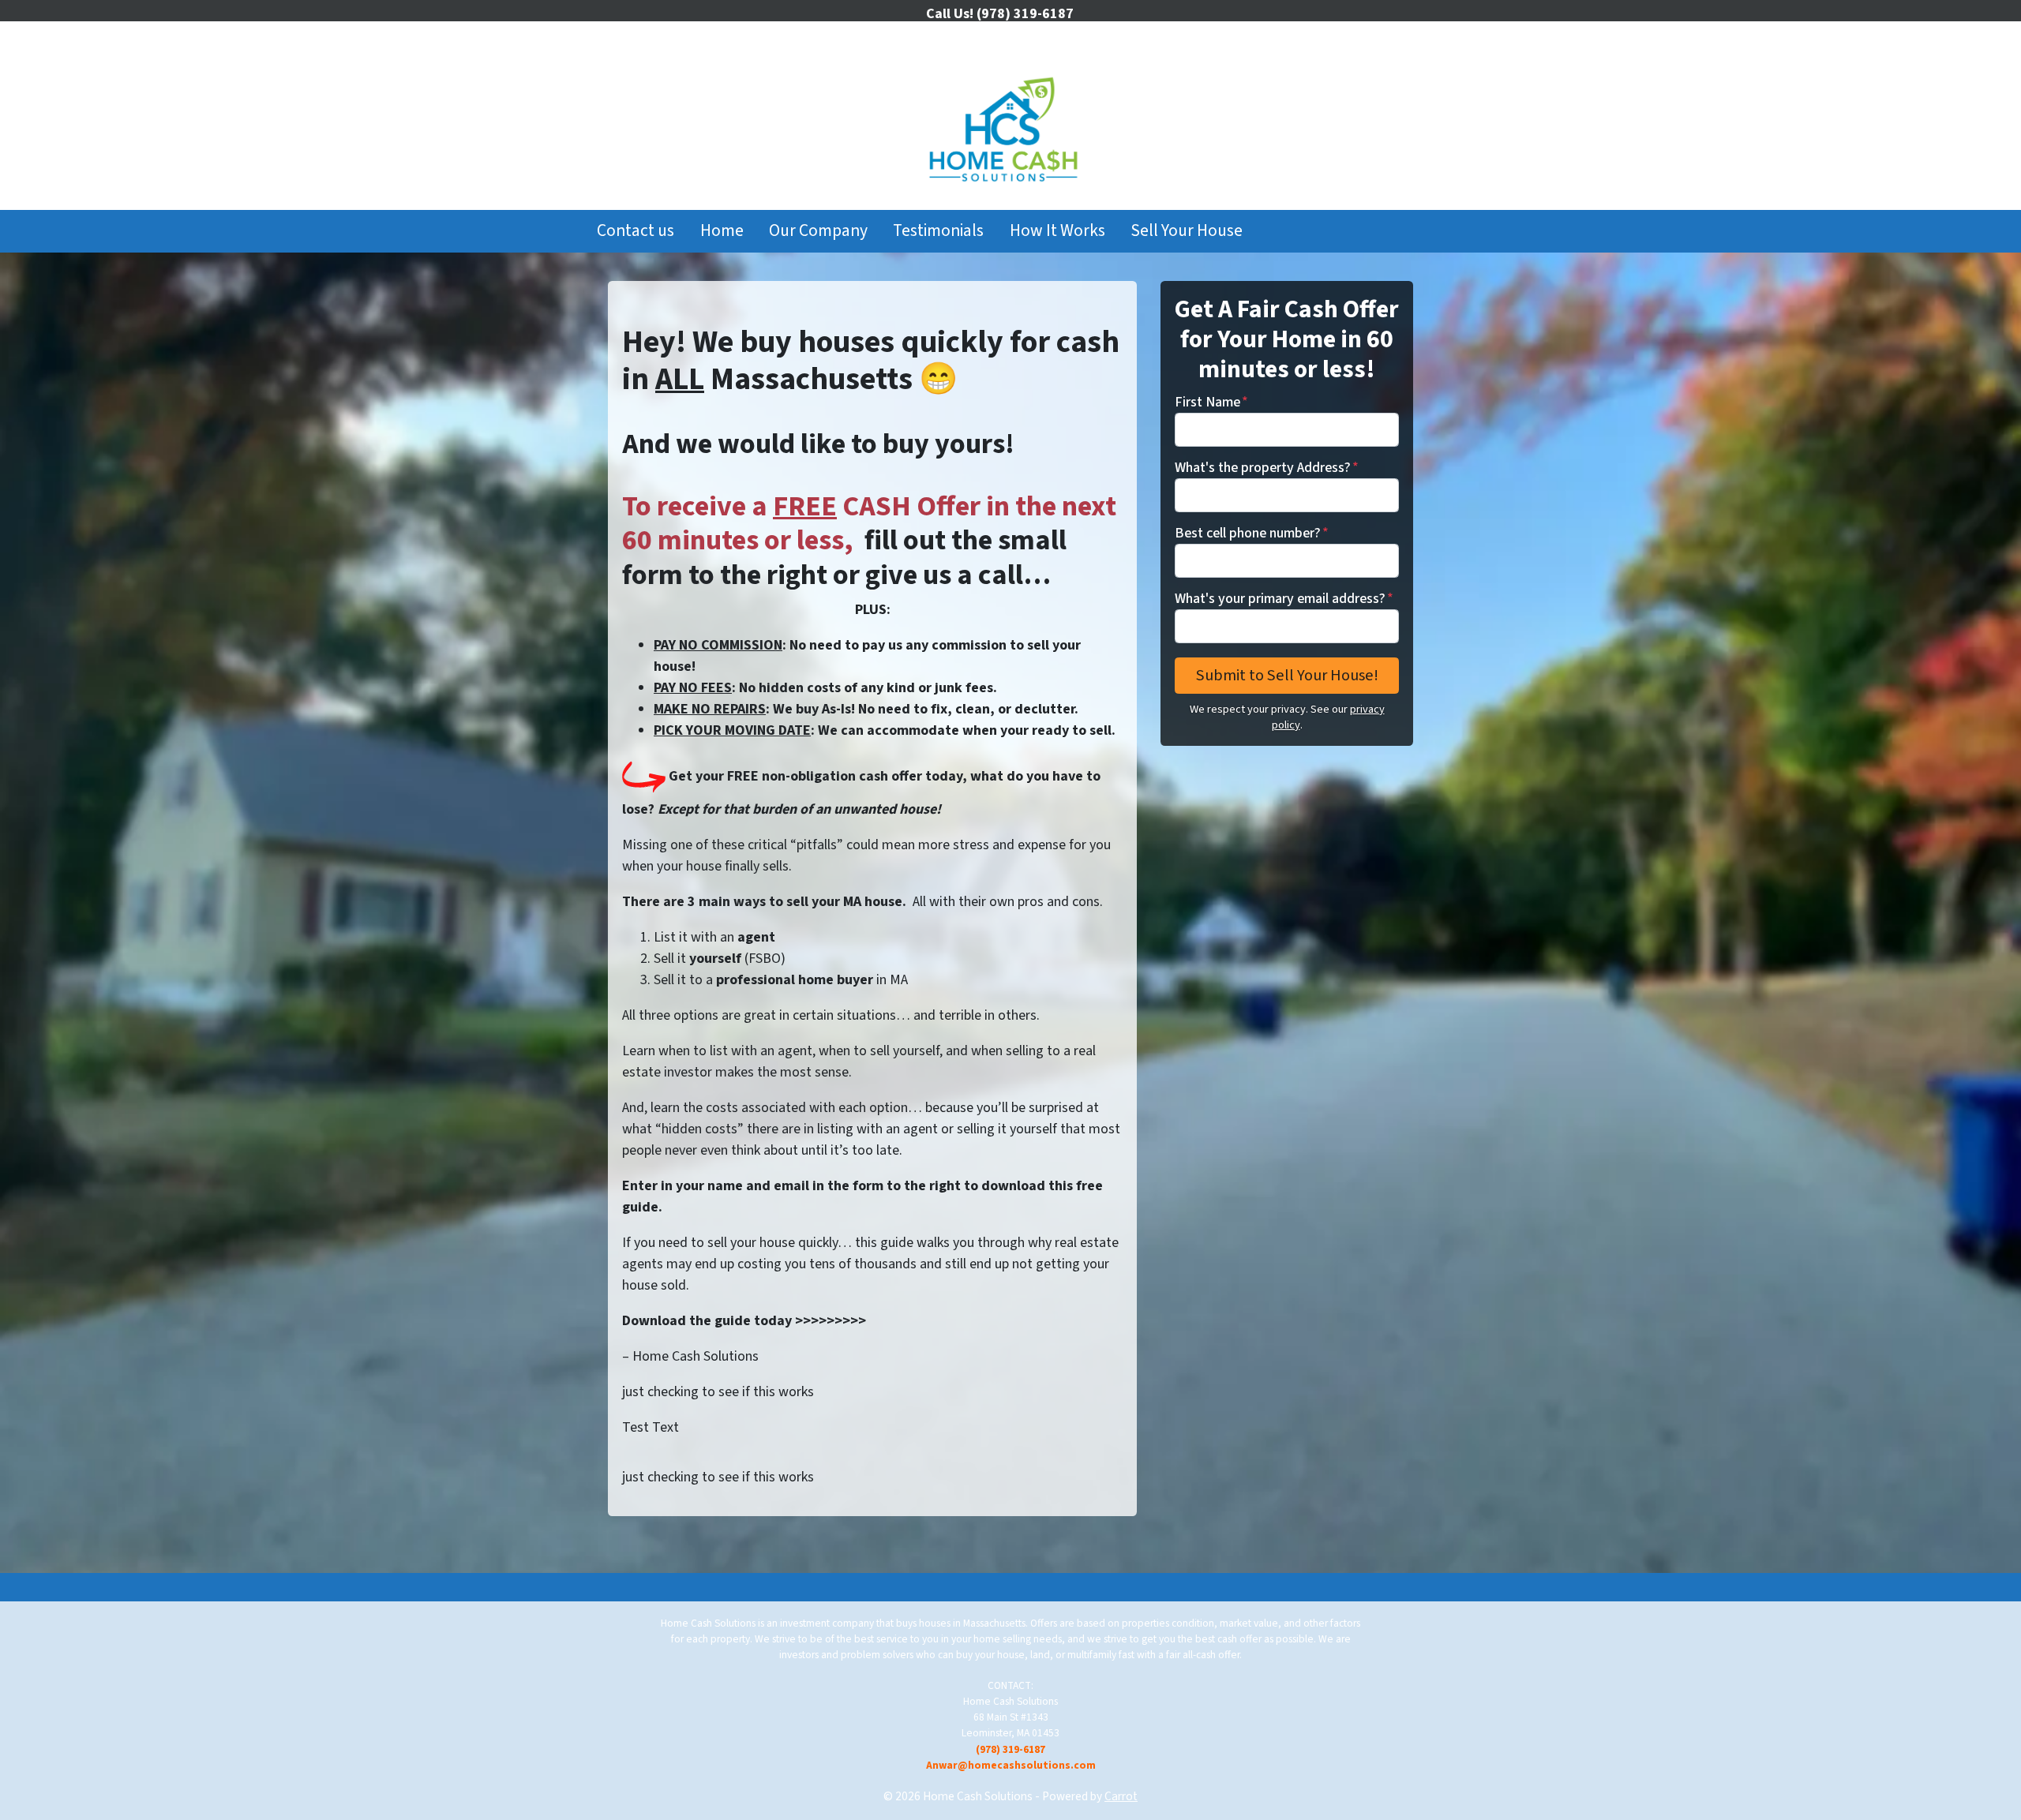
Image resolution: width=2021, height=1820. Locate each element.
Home (722, 231)
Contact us (636, 231)
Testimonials (938, 231)
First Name (1211, 402)
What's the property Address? (1267, 468)
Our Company (818, 231)
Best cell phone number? (1252, 533)
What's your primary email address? (1284, 599)
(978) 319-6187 (1010, 1749)
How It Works (1057, 231)
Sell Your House (1187, 231)
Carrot (1121, 1796)
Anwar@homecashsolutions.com (1011, 1765)
